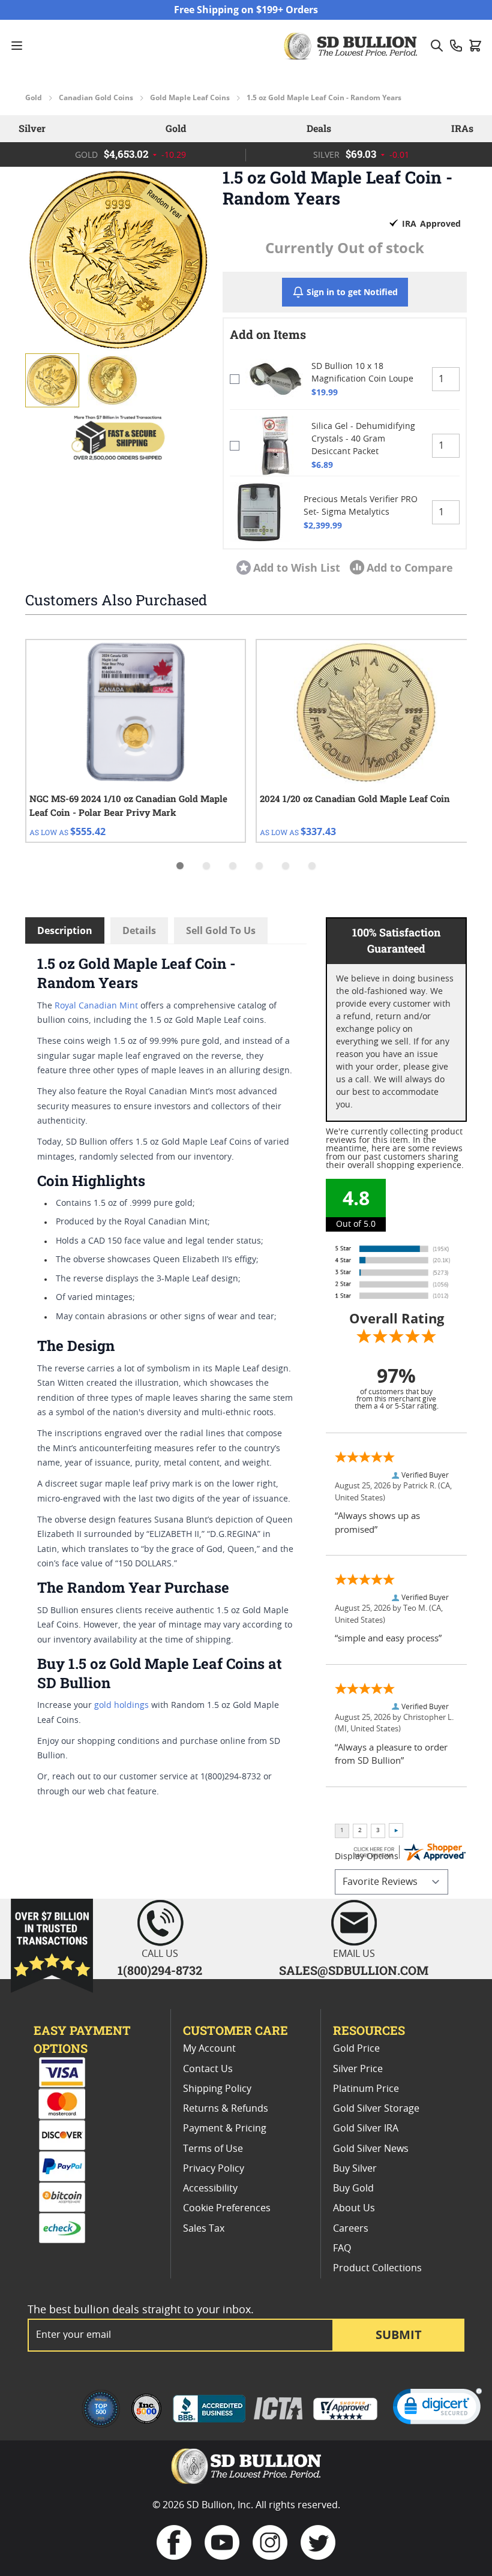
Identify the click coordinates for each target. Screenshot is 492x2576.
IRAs (462, 128)
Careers (351, 2229)
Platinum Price (366, 2089)
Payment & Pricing (225, 2128)
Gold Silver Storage (376, 2109)
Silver (32, 128)
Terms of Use (213, 2149)
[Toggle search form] (437, 46)
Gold (34, 98)
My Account (209, 2049)
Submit (399, 2335)
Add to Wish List (297, 568)
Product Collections (377, 2268)
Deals (319, 128)
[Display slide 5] (286, 866)
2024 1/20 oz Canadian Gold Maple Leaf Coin (355, 798)
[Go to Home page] (352, 46)
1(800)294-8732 (160, 1970)
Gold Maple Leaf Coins (190, 98)
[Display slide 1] (180, 866)
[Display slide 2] (206, 866)
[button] (118, 259)
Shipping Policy (217, 2089)
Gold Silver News (371, 2149)
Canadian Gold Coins (96, 98)
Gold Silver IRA (366, 2128)
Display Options (367, 1857)
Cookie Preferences (227, 2208)
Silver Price (358, 2069)
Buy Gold (353, 2188)
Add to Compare (410, 568)
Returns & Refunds (226, 2109)
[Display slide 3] (233, 866)
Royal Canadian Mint (96, 1006)
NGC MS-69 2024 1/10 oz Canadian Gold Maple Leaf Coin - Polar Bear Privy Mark (128, 805)
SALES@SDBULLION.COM (354, 1970)
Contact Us (208, 2069)
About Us (354, 2208)
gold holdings (121, 1706)
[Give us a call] (456, 46)
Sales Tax (204, 2229)
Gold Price (356, 2049)
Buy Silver (355, 2169)
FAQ (342, 2248)
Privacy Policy (214, 2169)
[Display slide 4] (259, 866)
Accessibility (210, 2188)
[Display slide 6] (312, 866)
